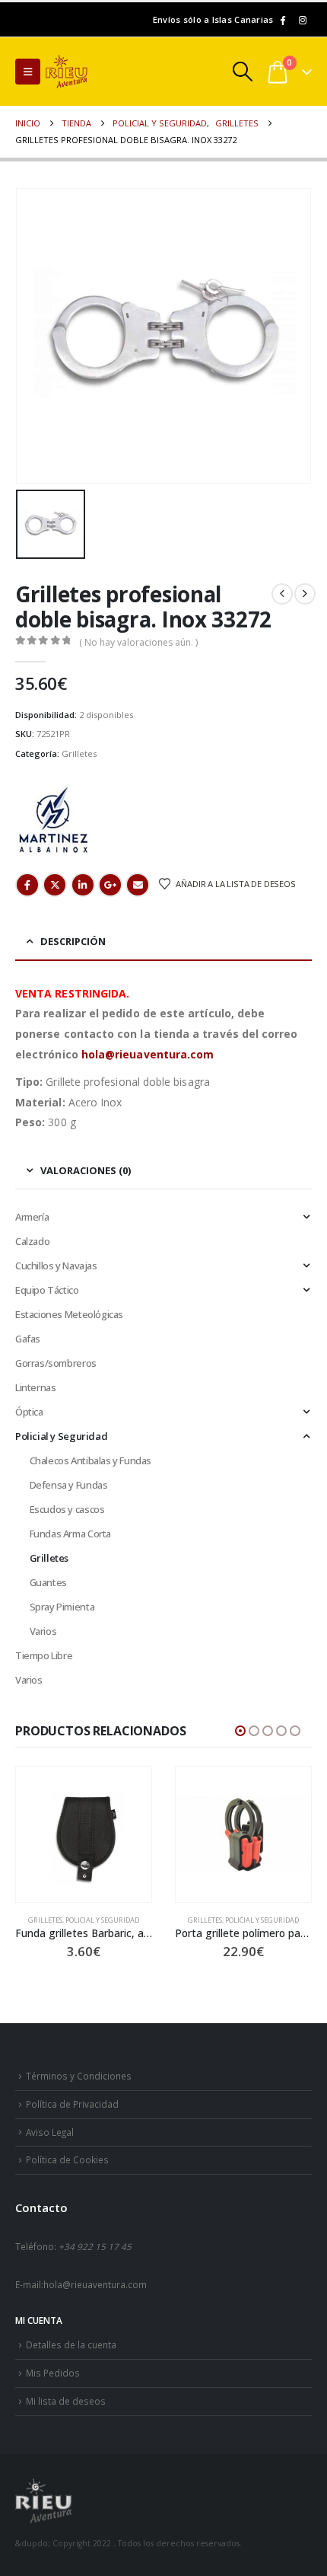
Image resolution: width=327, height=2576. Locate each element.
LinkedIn (83, 885)
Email (138, 885)
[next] (305, 594)
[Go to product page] (84, 1834)
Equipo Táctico (47, 1290)
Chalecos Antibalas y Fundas (90, 1460)
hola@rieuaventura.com (148, 1054)
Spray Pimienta (62, 1607)
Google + (110, 885)
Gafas (28, 1339)
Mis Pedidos (53, 2373)
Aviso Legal (50, 2132)
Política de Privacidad (72, 2104)
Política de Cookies (67, 2159)
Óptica (29, 1412)
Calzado (32, 1241)
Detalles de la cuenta (71, 2345)
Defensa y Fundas (69, 1485)
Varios (43, 1631)
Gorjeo (55, 885)
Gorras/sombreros (56, 1363)
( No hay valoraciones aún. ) (138, 642)
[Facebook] (282, 20)
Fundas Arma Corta (70, 1534)
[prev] (282, 594)
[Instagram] (303, 20)
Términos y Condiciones (79, 2076)
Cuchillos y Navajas (56, 1266)
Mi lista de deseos (66, 2401)
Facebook (27, 885)
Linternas (36, 1387)
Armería (32, 1217)
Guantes (48, 1582)
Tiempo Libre (44, 1655)
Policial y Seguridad (61, 1436)
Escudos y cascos (67, 1509)
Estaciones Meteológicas (69, 1314)
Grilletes (79, 753)
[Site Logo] (87, 71)
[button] (28, 72)
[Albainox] (53, 821)
